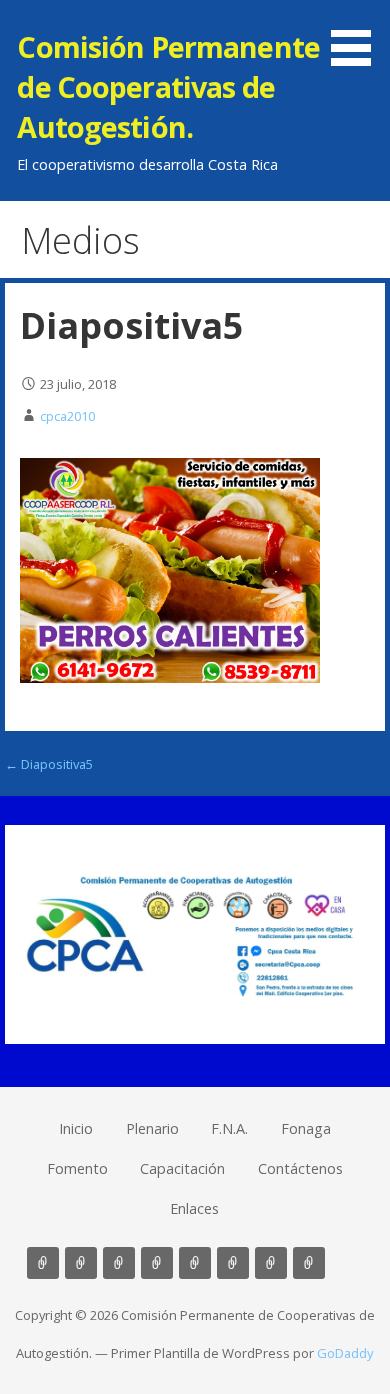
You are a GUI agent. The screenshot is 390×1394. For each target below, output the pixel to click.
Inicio (76, 1128)
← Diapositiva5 (49, 764)
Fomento (77, 1168)
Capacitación (182, 1168)
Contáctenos (300, 1168)
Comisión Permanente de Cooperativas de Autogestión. (168, 87)
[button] (358, 36)
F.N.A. (229, 1128)
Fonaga (306, 1128)
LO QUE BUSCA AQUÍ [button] (347, 1263)
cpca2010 (67, 416)
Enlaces (194, 1208)
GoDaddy (345, 1353)
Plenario (152, 1128)
